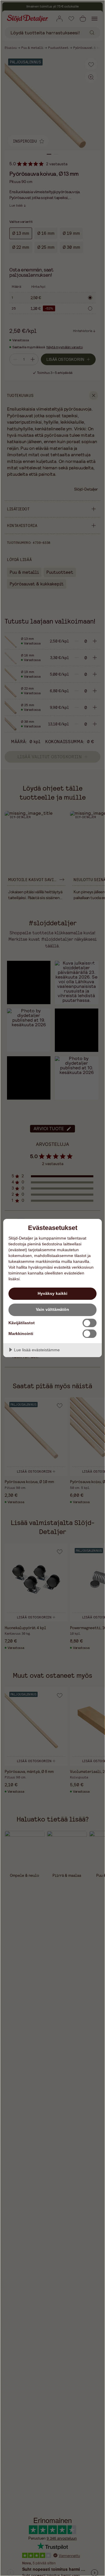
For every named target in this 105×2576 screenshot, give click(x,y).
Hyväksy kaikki (52, 1293)
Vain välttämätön (52, 1309)
